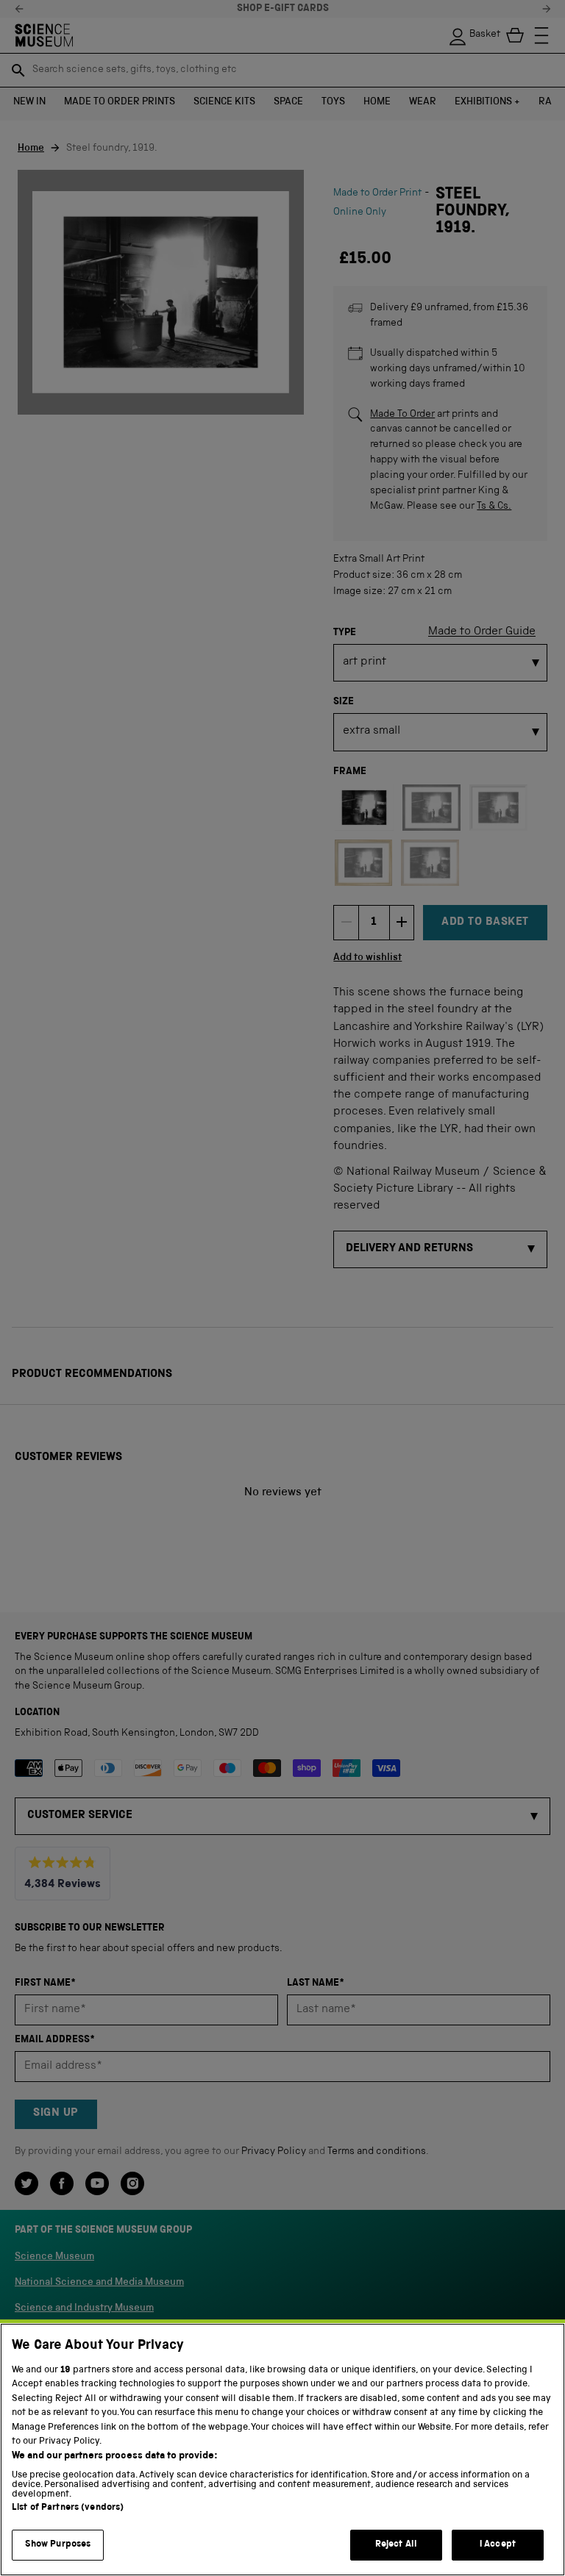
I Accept (498, 2545)
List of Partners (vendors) (68, 2508)
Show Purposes (58, 2545)
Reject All (396, 2545)
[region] (282, 2450)
